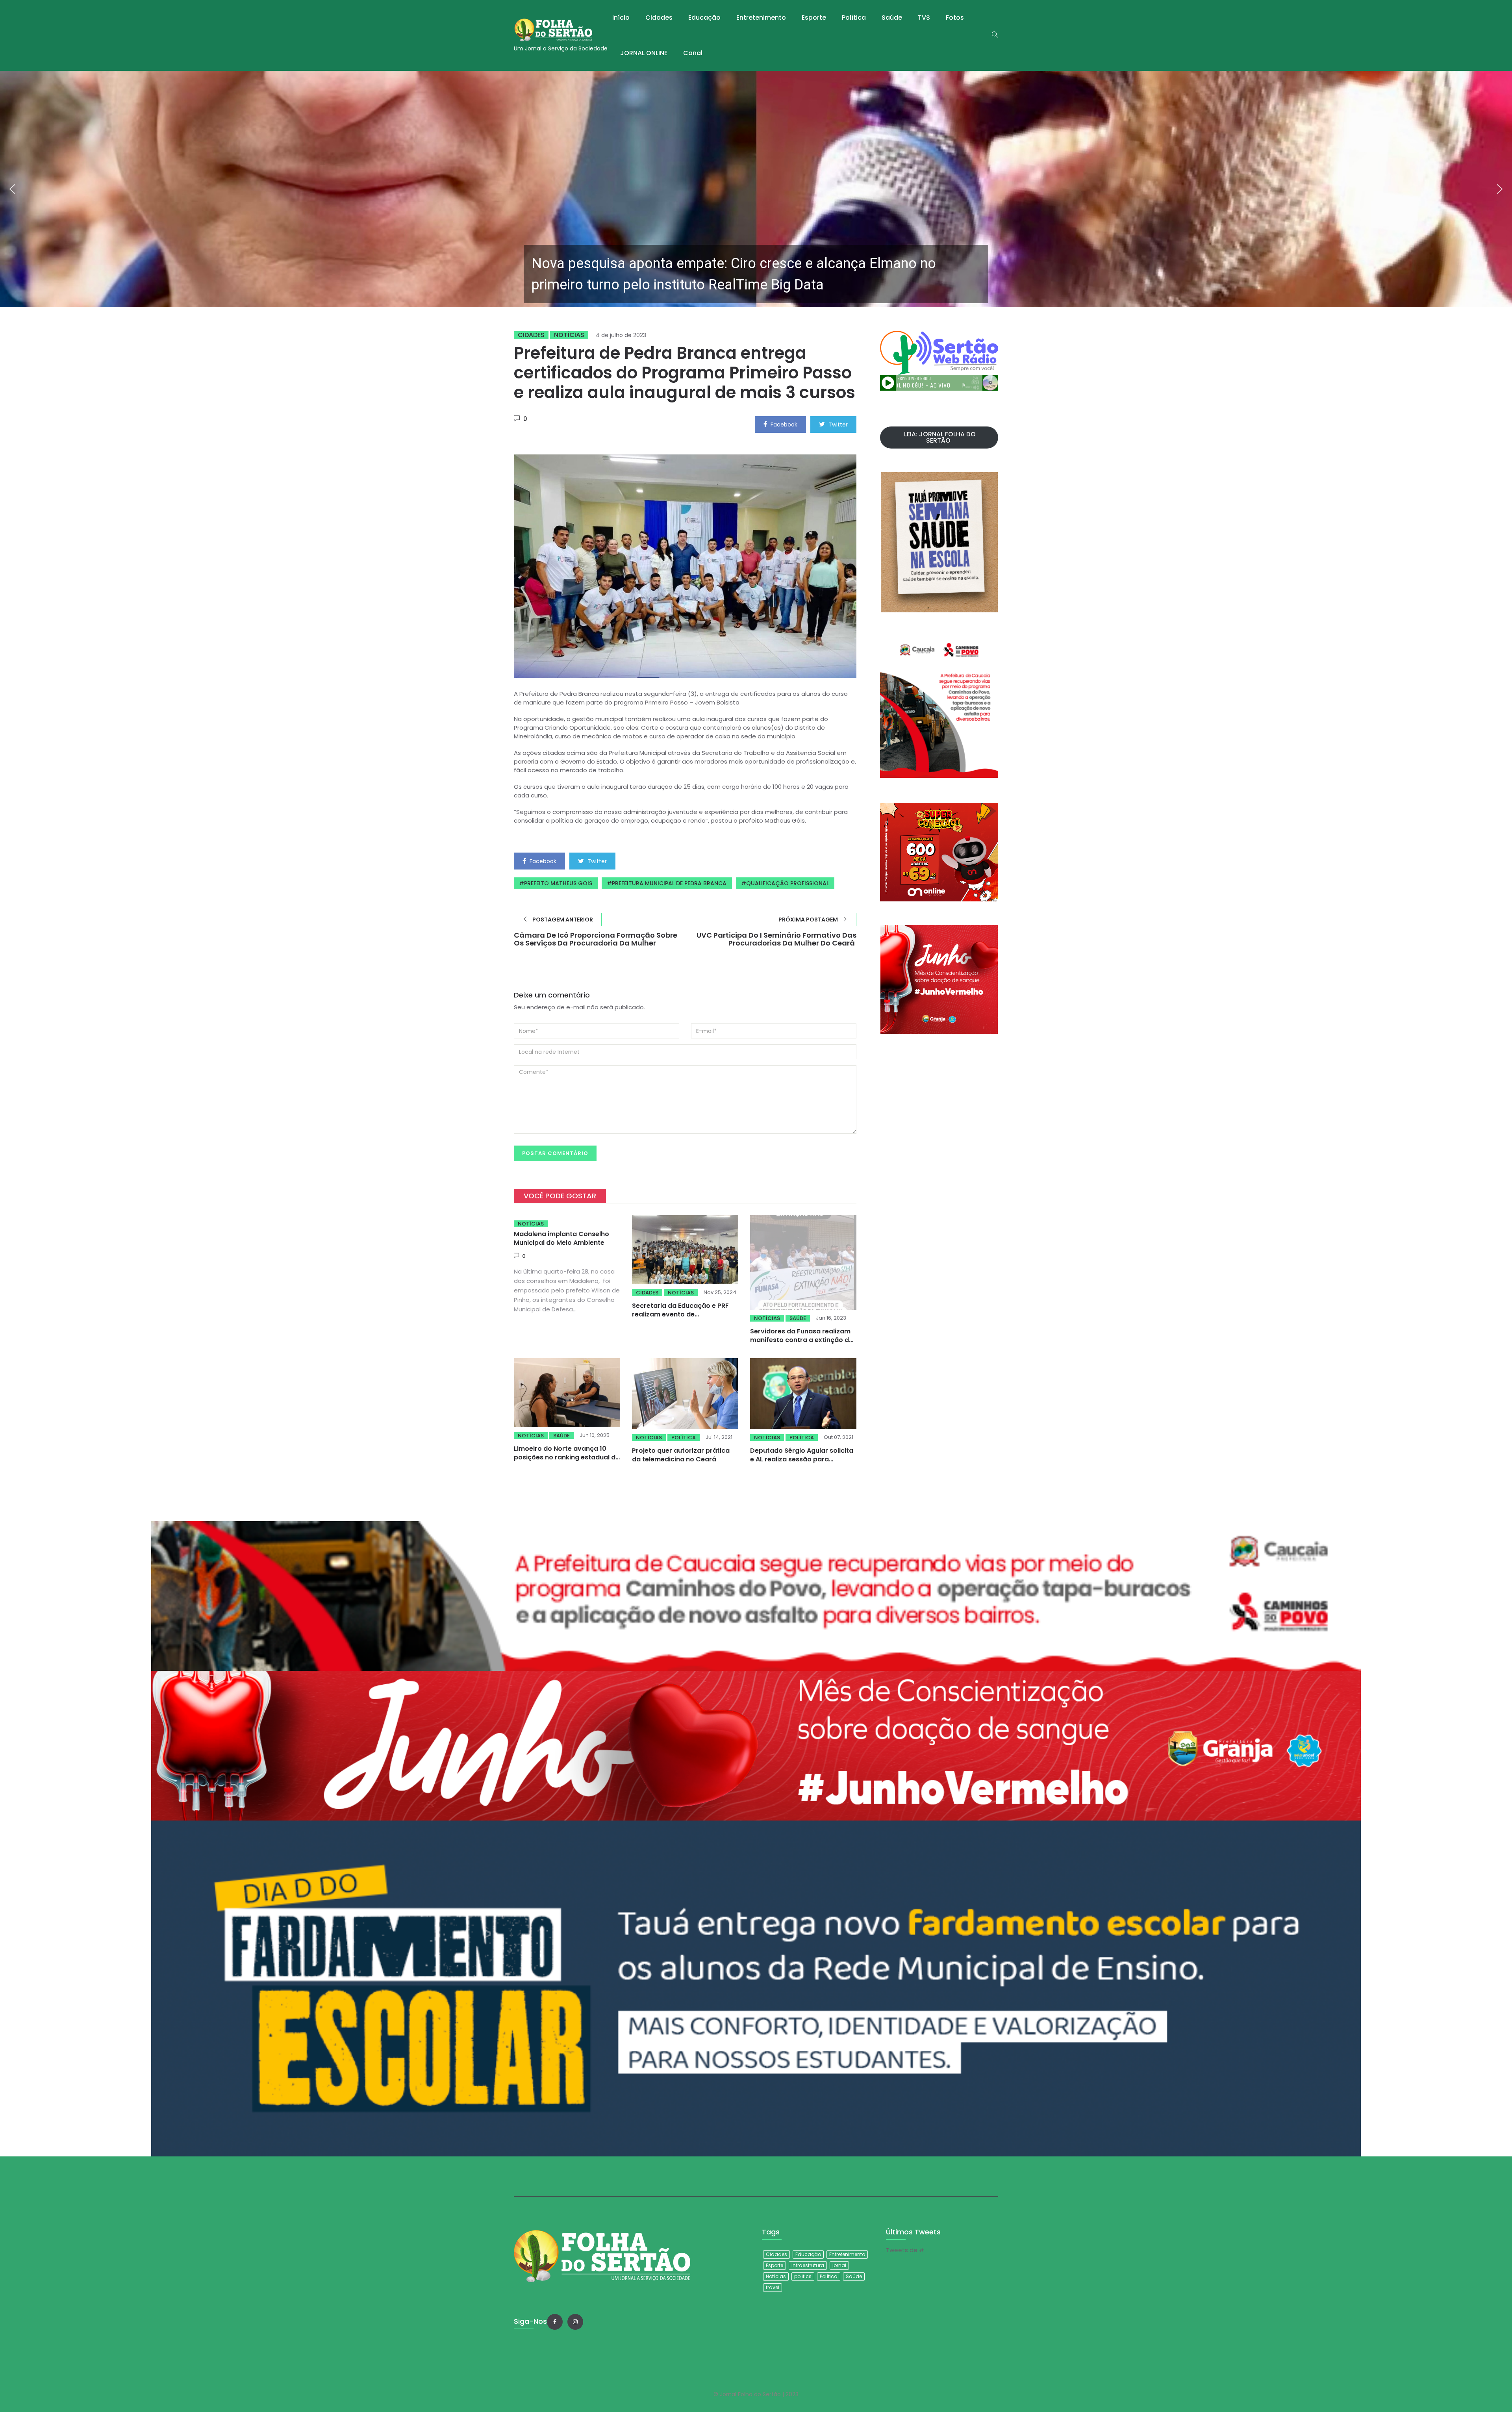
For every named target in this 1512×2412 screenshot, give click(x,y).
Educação (704, 18)
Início (621, 18)
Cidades (659, 18)
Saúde (892, 18)
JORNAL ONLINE (644, 53)
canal (693, 53)
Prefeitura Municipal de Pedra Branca (669, 883)
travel (773, 2287)
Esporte (814, 18)
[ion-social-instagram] (575, 2322)
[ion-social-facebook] (555, 2322)
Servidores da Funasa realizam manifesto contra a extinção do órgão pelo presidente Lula (802, 1340)
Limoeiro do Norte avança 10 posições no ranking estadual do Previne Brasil (567, 1457)
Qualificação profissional (787, 883)
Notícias (569, 335)
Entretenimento (761, 18)
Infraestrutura (808, 2265)
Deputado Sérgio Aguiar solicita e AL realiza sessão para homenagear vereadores (802, 1459)
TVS (924, 18)
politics (803, 2276)
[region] (756, 189)
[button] (756, 189)
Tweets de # (905, 2250)
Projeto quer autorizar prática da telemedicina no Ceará (681, 1455)
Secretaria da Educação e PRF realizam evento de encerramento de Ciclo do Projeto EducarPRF (680, 1319)
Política (854, 18)
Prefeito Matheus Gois (558, 883)
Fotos (955, 18)
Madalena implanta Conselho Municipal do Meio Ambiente (561, 1238)
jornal (839, 2265)
